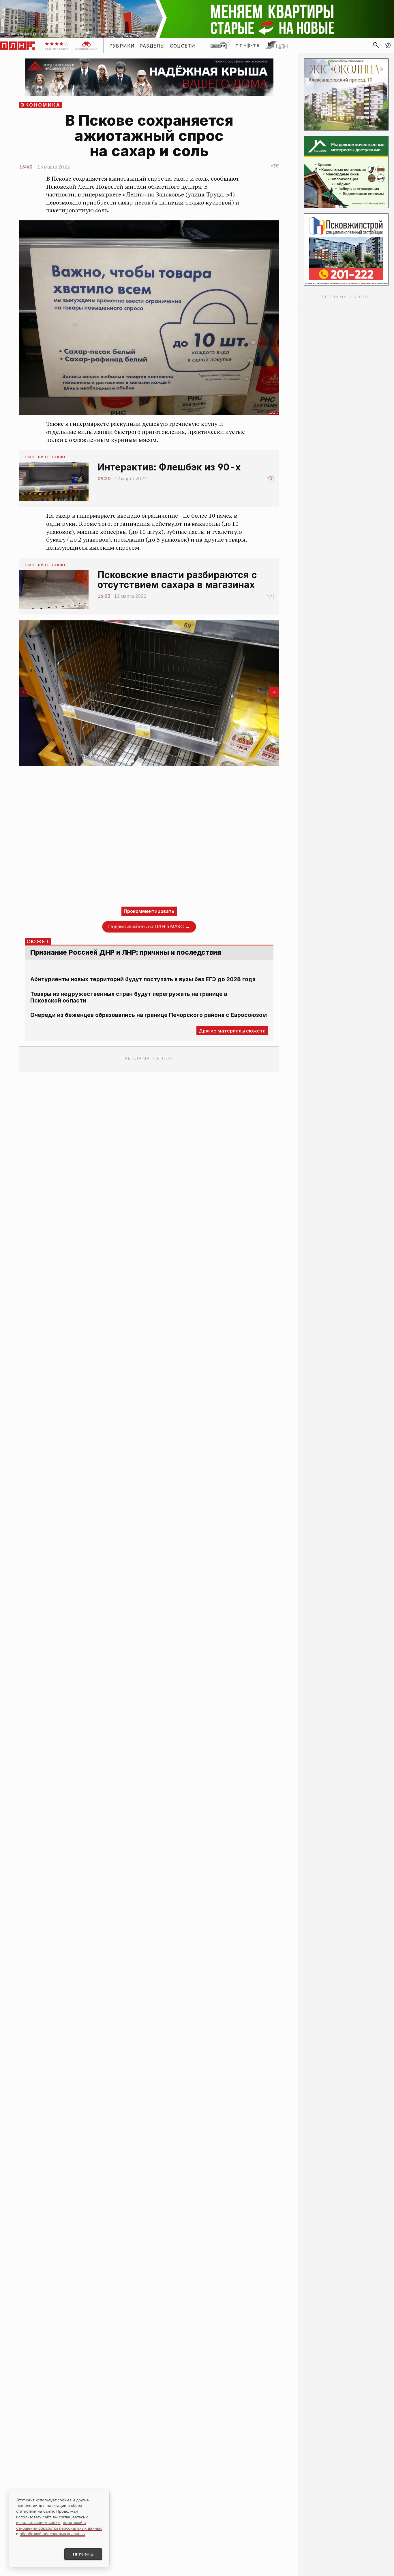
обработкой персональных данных (52, 2534)
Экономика (41, 105)
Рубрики (122, 46)
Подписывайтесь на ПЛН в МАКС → (149, 927)
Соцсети (183, 46)
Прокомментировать (149, 911)
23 (276, 167)
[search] (376, 45)
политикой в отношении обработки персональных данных (59, 2525)
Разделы (152, 46)
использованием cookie (38, 2522)
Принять (83, 2554)
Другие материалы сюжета (232, 1031)
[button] (388, 45)
